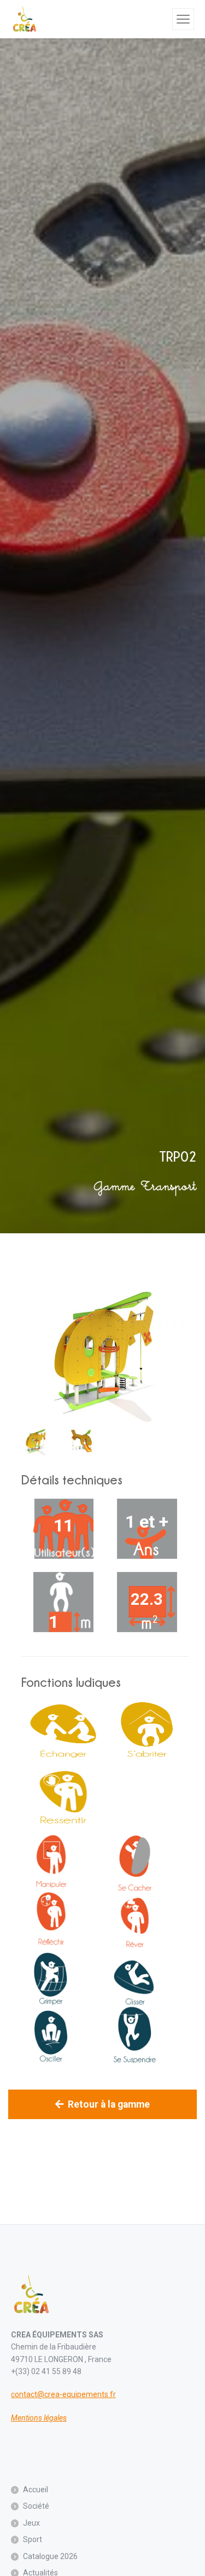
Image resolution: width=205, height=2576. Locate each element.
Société (36, 2506)
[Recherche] (162, 19)
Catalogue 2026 (50, 2556)
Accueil (36, 2490)
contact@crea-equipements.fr (63, 2394)
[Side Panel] (183, 19)
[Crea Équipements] (25, 19)
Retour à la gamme (109, 2104)
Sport (33, 2539)
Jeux (31, 2523)
